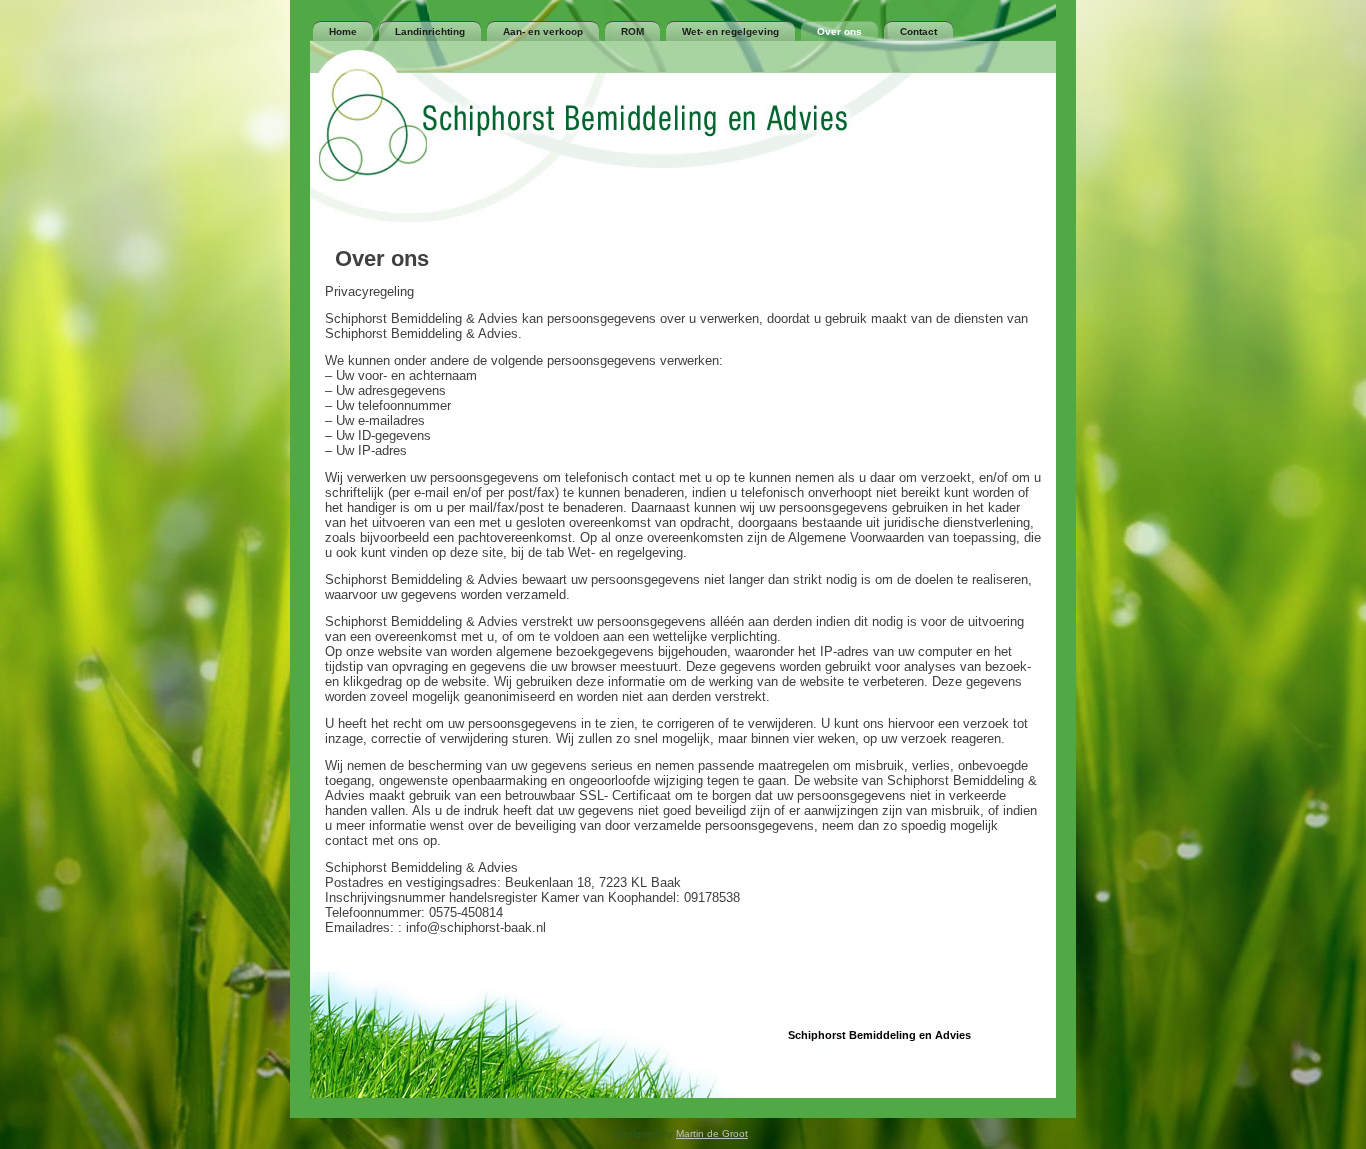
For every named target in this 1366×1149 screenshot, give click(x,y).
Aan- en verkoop (543, 31)
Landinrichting (430, 31)
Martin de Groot (712, 1133)
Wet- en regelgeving (730, 31)
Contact (918, 31)
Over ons (839, 31)
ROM (632, 31)
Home (343, 31)
